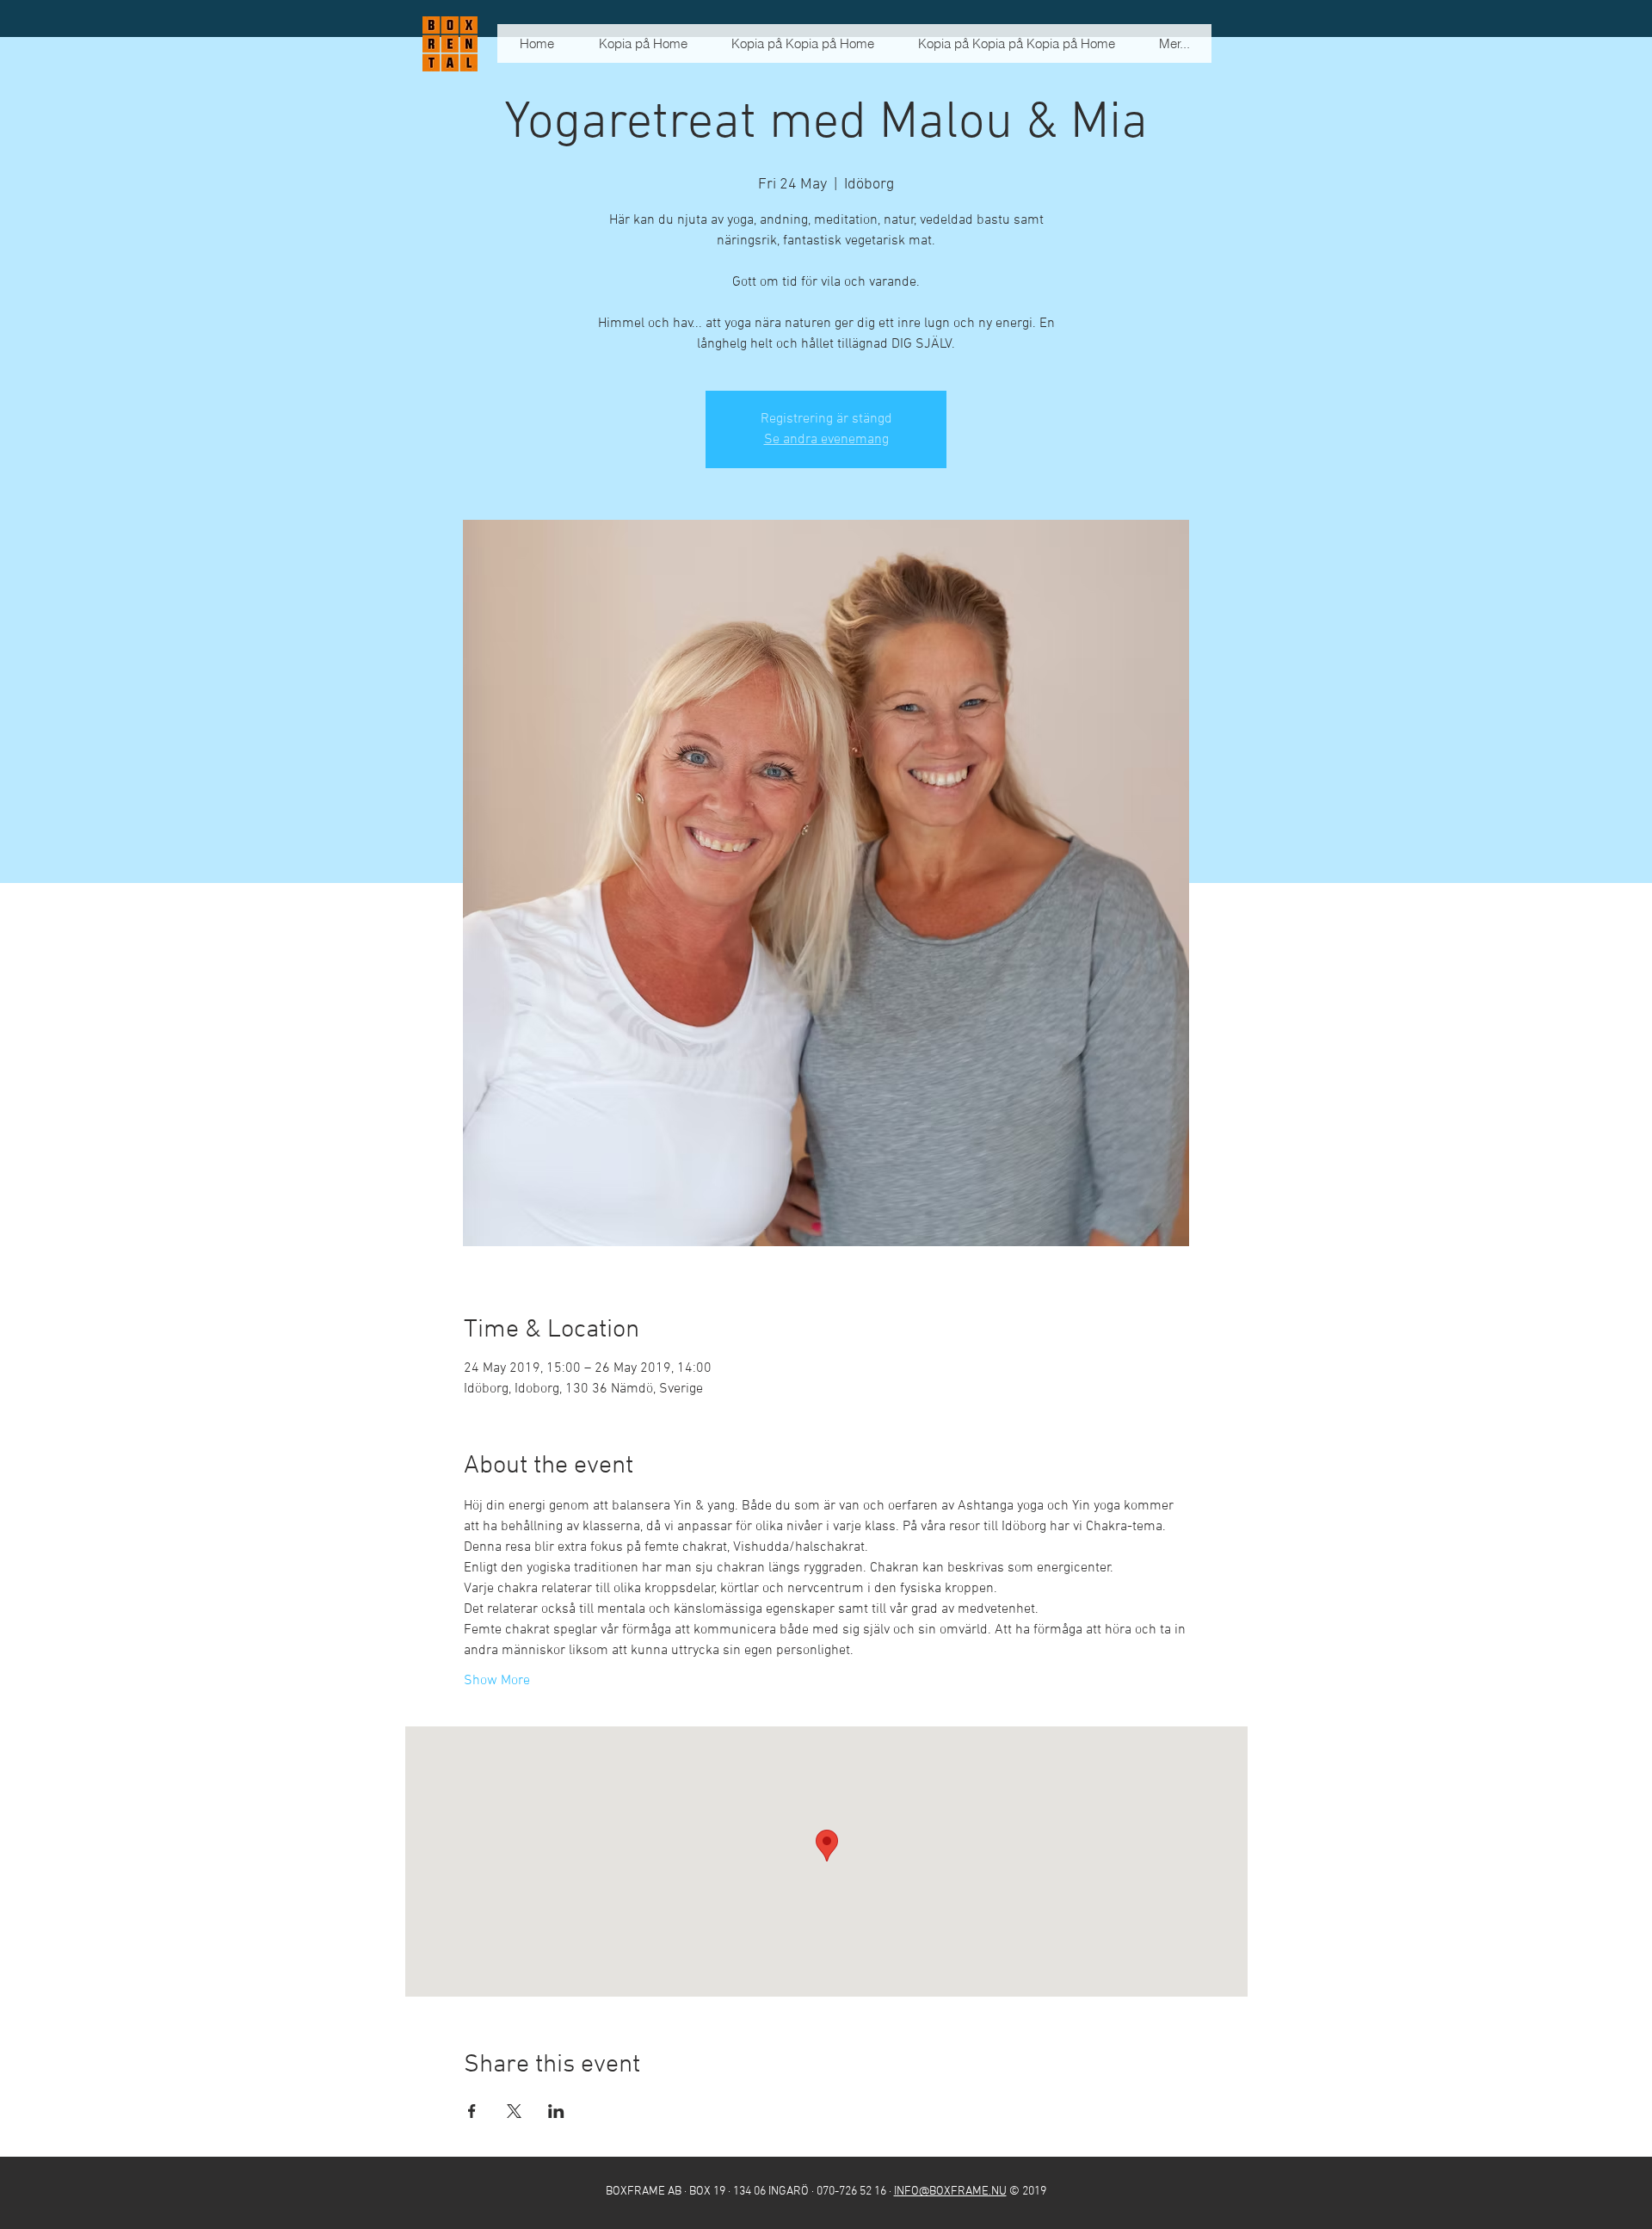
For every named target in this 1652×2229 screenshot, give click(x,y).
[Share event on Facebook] (472, 2111)
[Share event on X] (514, 2111)
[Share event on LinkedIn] (556, 2111)
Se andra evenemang (826, 440)
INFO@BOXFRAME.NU (950, 2192)
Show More (497, 1681)
